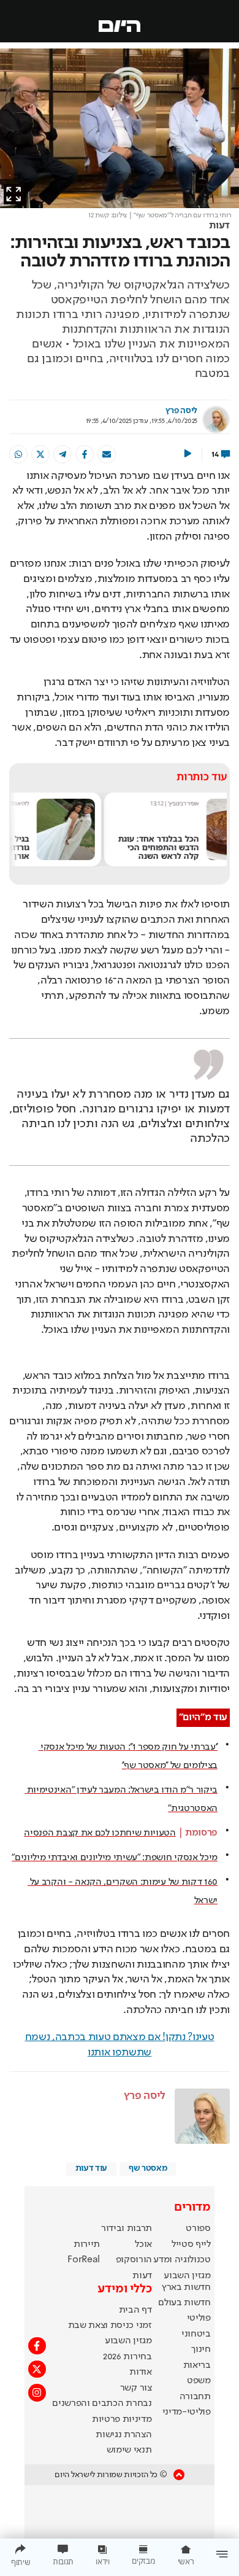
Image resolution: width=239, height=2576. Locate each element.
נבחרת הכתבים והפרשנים (102, 2403)
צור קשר (136, 2388)
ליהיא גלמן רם (120, 803)
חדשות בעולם (184, 2303)
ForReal (84, 2260)
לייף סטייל (191, 2244)
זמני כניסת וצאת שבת (110, 2326)
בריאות (197, 2365)
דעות (219, 226)
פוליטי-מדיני (187, 2412)
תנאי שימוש (129, 2450)
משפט (199, 2381)
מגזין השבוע (187, 2276)
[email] (107, 454)
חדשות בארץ (186, 2287)
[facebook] (85, 454)
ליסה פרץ (181, 411)
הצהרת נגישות (123, 2435)
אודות (140, 2372)
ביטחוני (196, 2334)
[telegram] (63, 454)
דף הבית (135, 2310)
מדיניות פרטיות (122, 2419)
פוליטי (199, 2318)
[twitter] (40, 454)
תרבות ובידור (127, 2229)
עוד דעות (91, 2168)
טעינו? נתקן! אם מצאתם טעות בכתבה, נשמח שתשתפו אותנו (120, 2045)
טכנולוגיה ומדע (182, 2260)
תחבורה (195, 2397)
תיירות (87, 2244)
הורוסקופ (134, 2260)
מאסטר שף (148, 2168)
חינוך (201, 2349)
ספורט (198, 2229)
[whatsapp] (18, 454)
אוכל (143, 2244)
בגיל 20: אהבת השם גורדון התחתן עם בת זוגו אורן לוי (92, 847)
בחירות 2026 (127, 2357)
